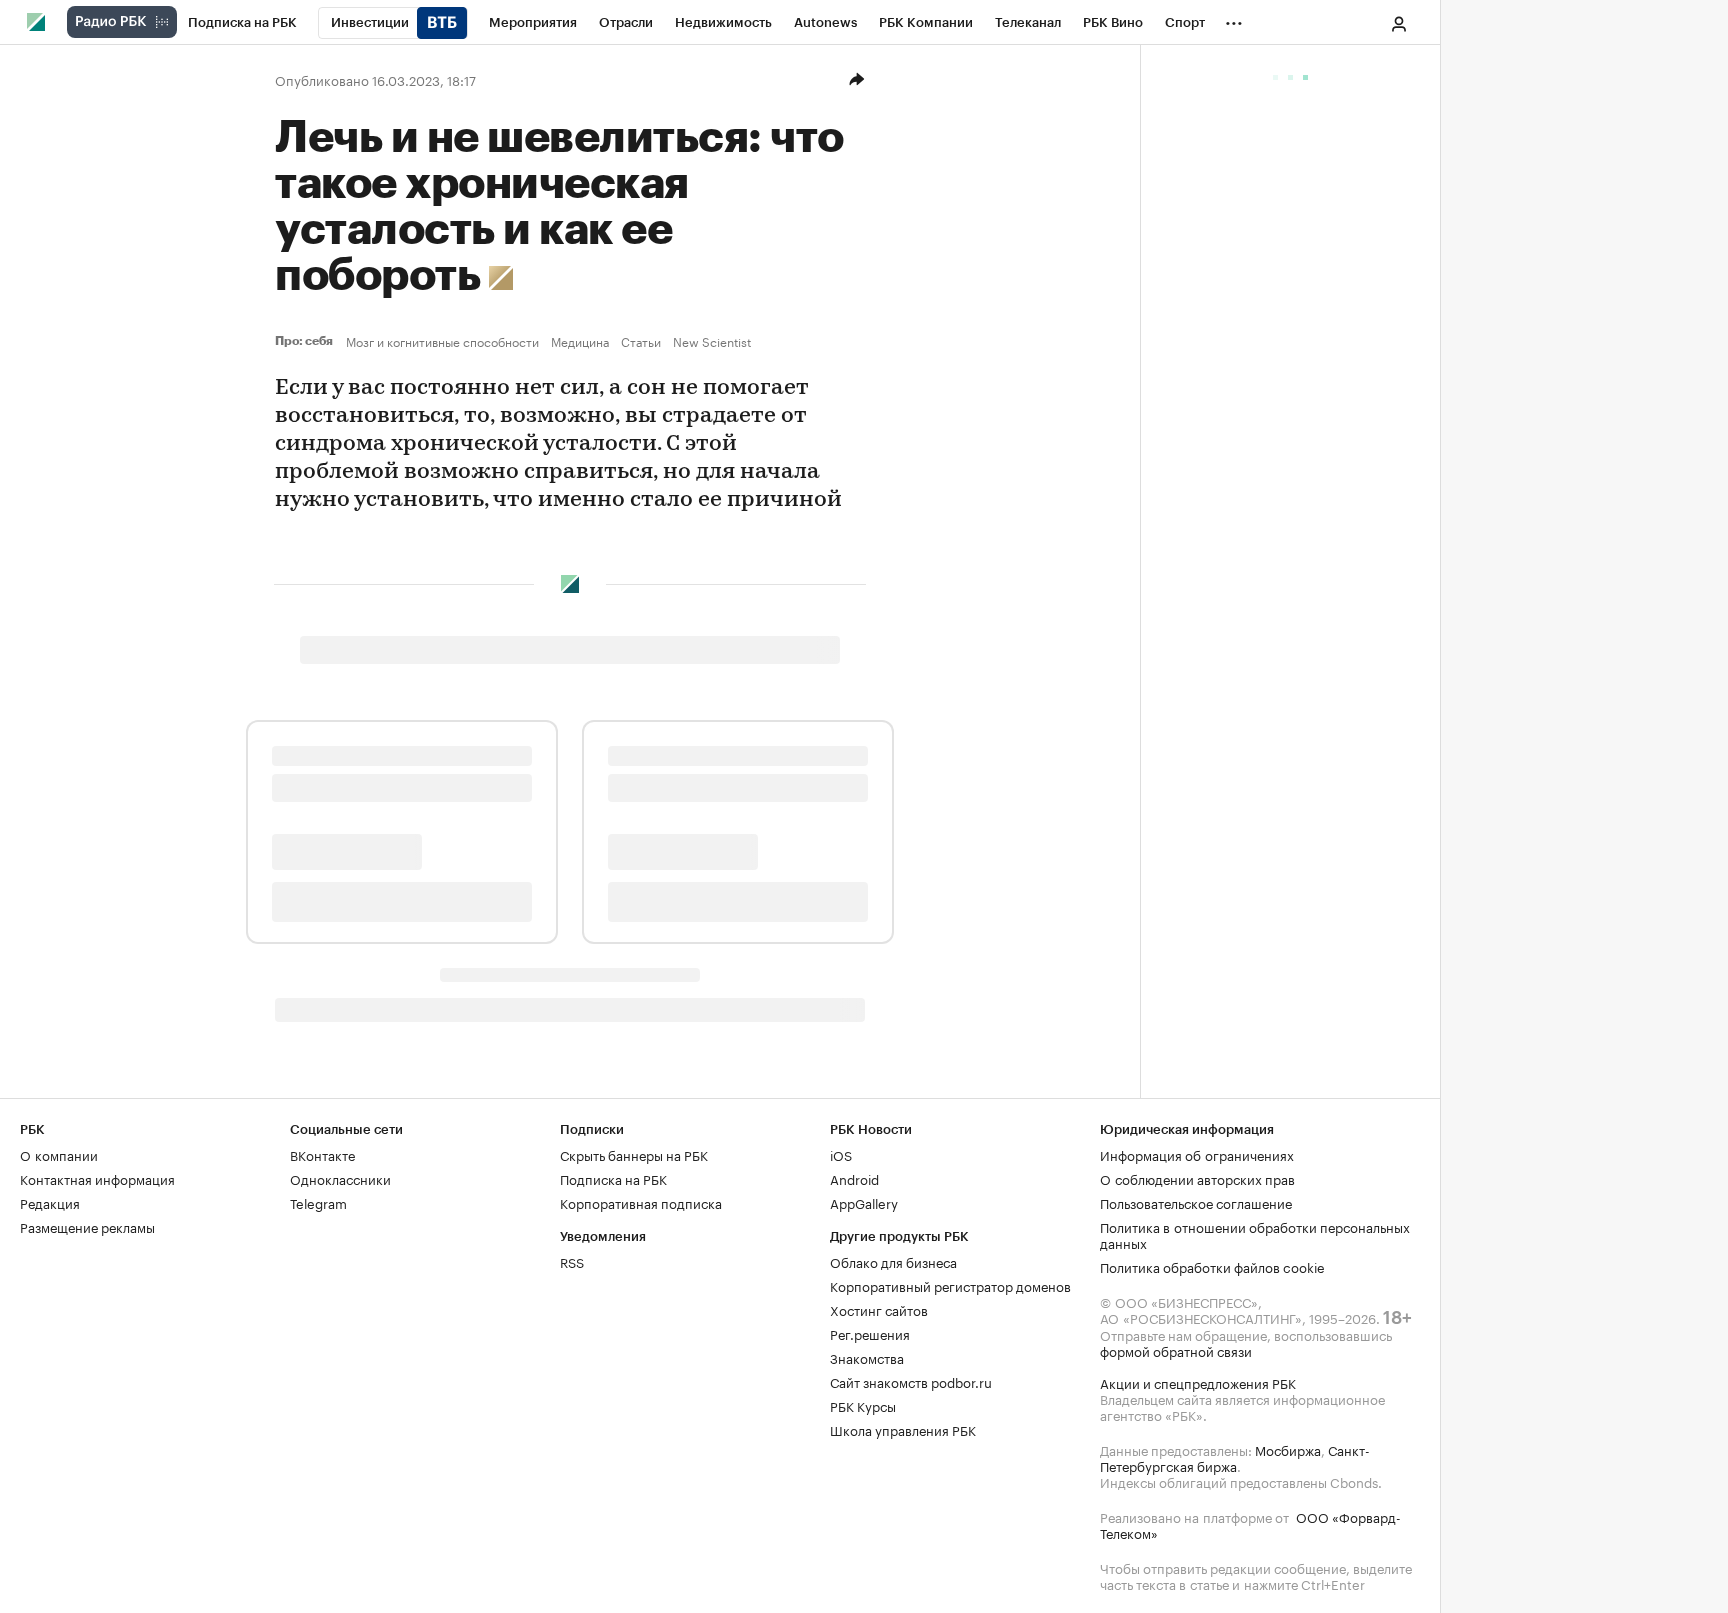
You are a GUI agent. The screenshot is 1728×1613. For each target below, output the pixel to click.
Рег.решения (870, 1333)
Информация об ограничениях (1197, 1154)
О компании (59, 1154)
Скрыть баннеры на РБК (634, 1154)
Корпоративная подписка (641, 1202)
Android (854, 1178)
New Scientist (712, 341)
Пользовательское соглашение (1196, 1202)
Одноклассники (340, 1178)
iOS (841, 1154)
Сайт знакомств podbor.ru (911, 1381)
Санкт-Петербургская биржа (1235, 1457)
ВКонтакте (322, 1154)
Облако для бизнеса (893, 1261)
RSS (572, 1261)
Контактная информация (97, 1178)
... (1234, 19)
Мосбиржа (1288, 1449)
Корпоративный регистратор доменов (950, 1285)
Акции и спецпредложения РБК (1198, 1382)
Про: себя (306, 341)
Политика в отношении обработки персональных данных (1255, 1234)
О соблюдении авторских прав (1197, 1178)
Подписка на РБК (613, 1178)
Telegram (318, 1202)
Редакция (50, 1202)
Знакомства (867, 1357)
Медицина (580, 341)
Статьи (641, 341)
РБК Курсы (863, 1405)
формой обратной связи (1176, 1350)
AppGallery (864, 1202)
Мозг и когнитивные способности (442, 341)
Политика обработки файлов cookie (1212, 1266)
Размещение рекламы (87, 1226)
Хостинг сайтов (879, 1309)
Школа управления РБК (903, 1429)
